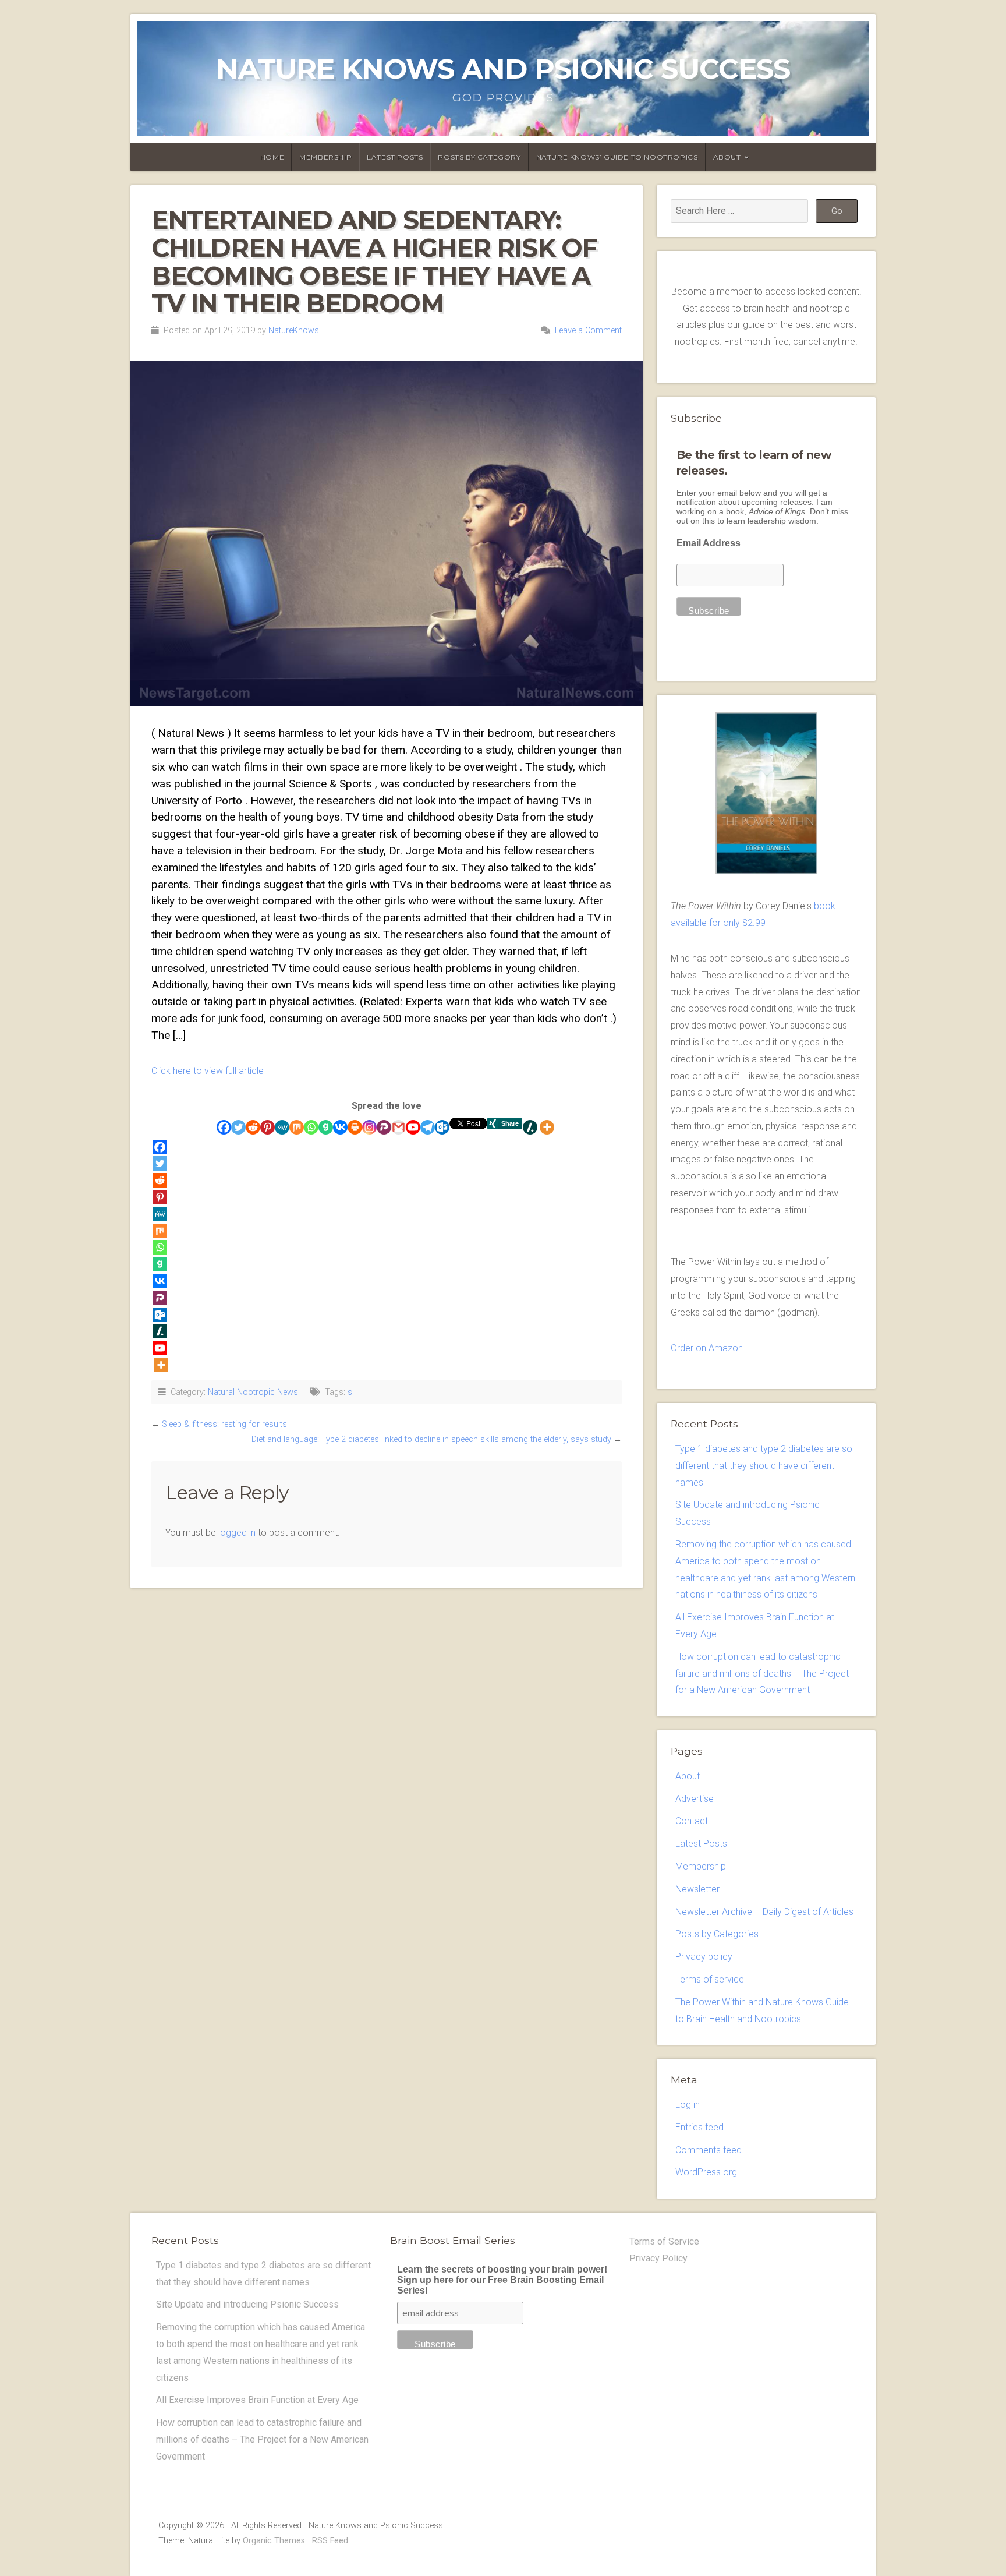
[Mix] (297, 1127)
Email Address (709, 543)
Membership (325, 157)
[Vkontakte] (340, 1127)
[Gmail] (398, 1127)
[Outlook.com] (442, 1127)
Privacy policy (704, 1957)
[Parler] (384, 1127)
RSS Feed (330, 2541)
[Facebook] (224, 1127)
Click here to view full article (208, 1071)
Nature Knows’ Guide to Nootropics (617, 157)
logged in (237, 1533)
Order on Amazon (707, 1348)
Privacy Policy (658, 2258)
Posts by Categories (717, 1934)
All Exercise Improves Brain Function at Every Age (257, 2400)
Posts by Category (479, 157)
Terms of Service (664, 2241)
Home (272, 157)
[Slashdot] (530, 1127)
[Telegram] (428, 1127)
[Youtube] (413, 1127)
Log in (688, 2105)
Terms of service (710, 1979)
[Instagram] (369, 1127)
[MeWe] (282, 1127)
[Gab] (326, 1127)
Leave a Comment (588, 331)
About (727, 157)
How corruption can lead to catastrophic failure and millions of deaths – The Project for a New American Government (762, 1674)
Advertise (695, 1799)
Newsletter (697, 1889)
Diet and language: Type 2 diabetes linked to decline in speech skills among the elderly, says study (431, 1439)
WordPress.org (706, 2172)
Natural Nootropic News (253, 1392)
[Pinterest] (268, 1127)
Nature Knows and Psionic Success (503, 69)
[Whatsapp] (311, 1127)
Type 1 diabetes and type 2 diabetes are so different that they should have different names (764, 1466)
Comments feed (709, 2150)
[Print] (355, 1127)
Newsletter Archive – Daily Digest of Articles (764, 1912)
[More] (547, 1127)
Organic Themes (274, 2541)
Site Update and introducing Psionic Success (247, 2304)
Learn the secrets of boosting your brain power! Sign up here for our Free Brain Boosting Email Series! (502, 2280)
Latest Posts (395, 157)
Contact (692, 1821)
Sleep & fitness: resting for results (224, 1424)
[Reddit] (253, 1127)
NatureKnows (294, 331)
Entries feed (699, 2127)
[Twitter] (238, 1127)
